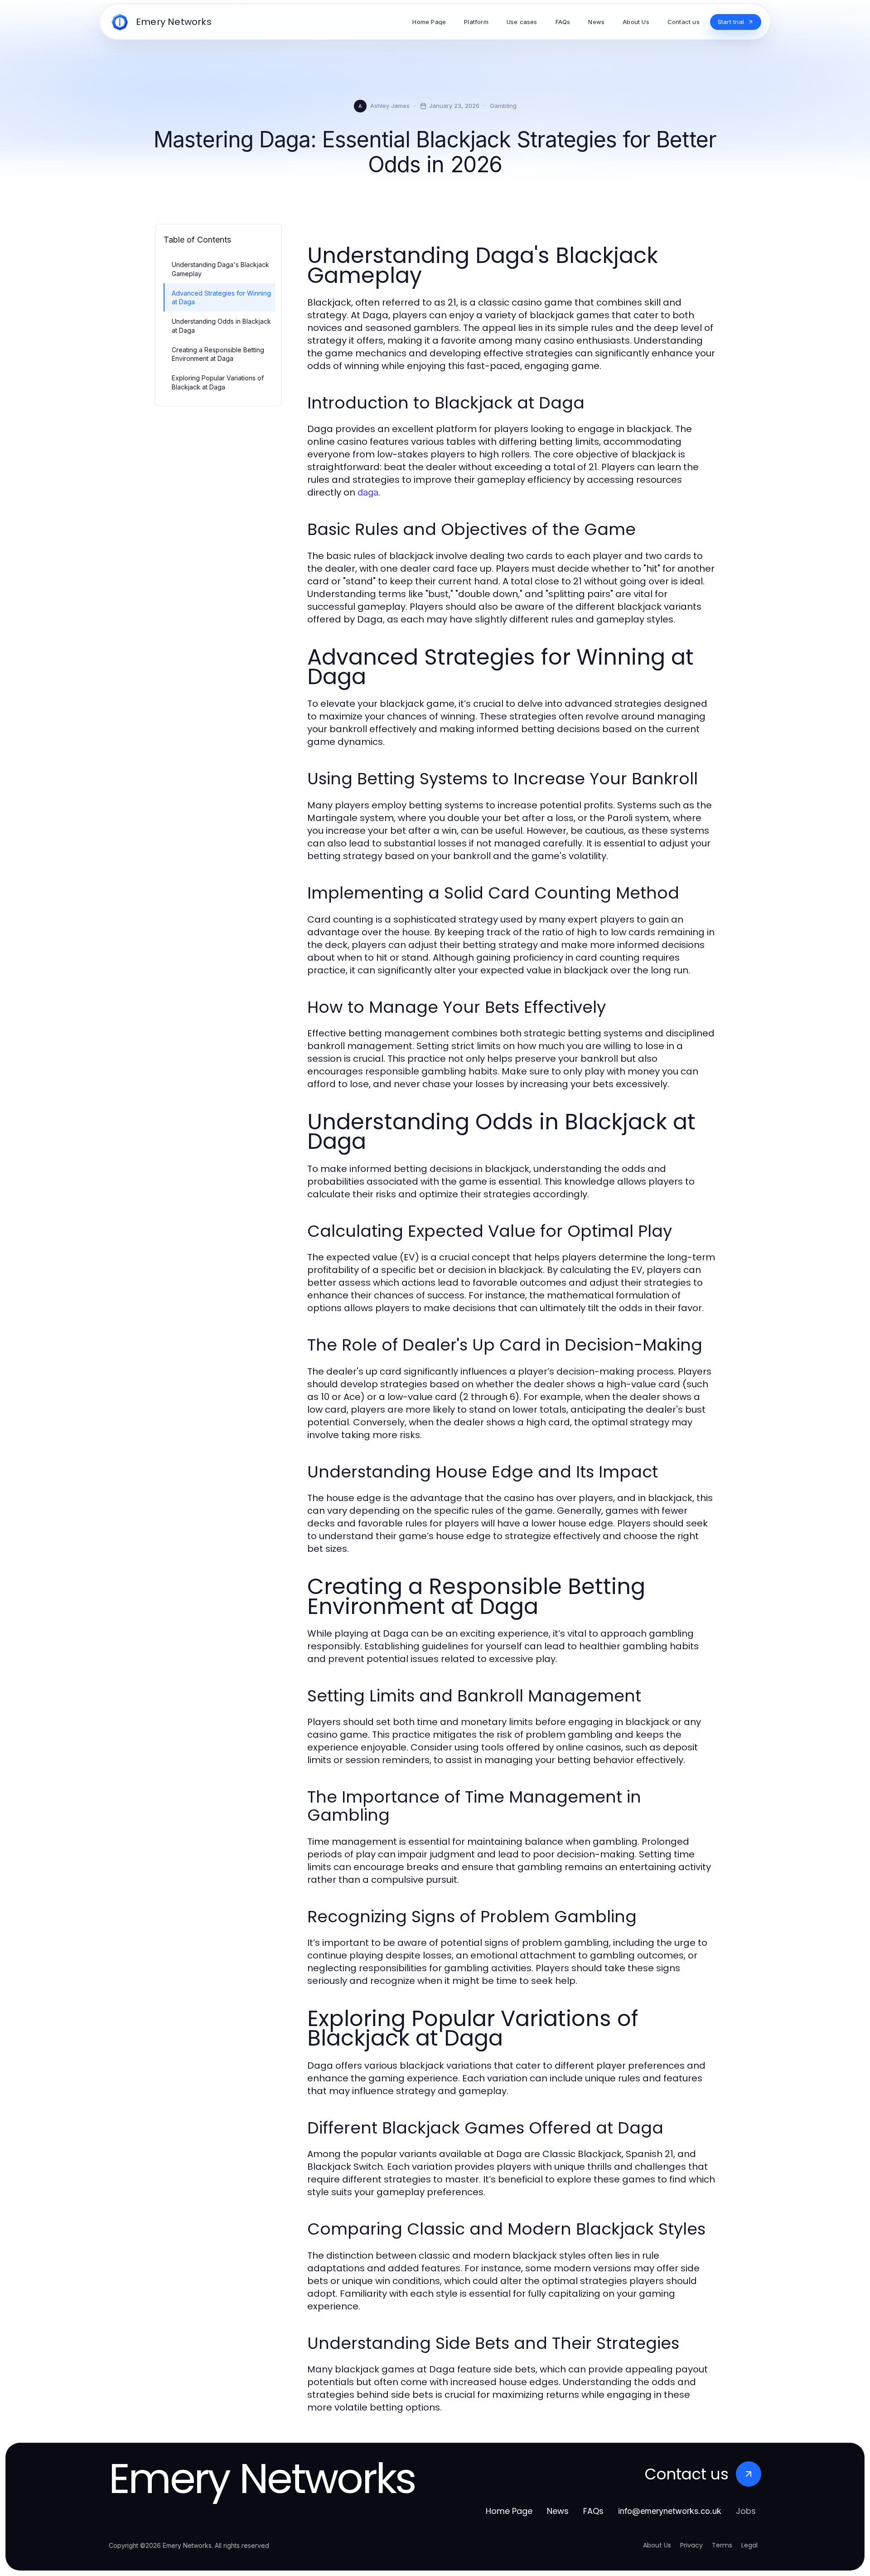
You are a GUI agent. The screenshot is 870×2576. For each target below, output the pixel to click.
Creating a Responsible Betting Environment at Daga (218, 354)
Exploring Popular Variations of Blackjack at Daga (218, 382)
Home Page (509, 2511)
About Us (657, 2545)
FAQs (593, 2511)
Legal (749, 2545)
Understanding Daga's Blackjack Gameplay (220, 269)
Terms (722, 2545)
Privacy (691, 2545)
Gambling (503, 106)
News (558, 2511)
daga (368, 492)
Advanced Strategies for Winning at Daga (221, 297)
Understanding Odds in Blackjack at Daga (221, 326)
